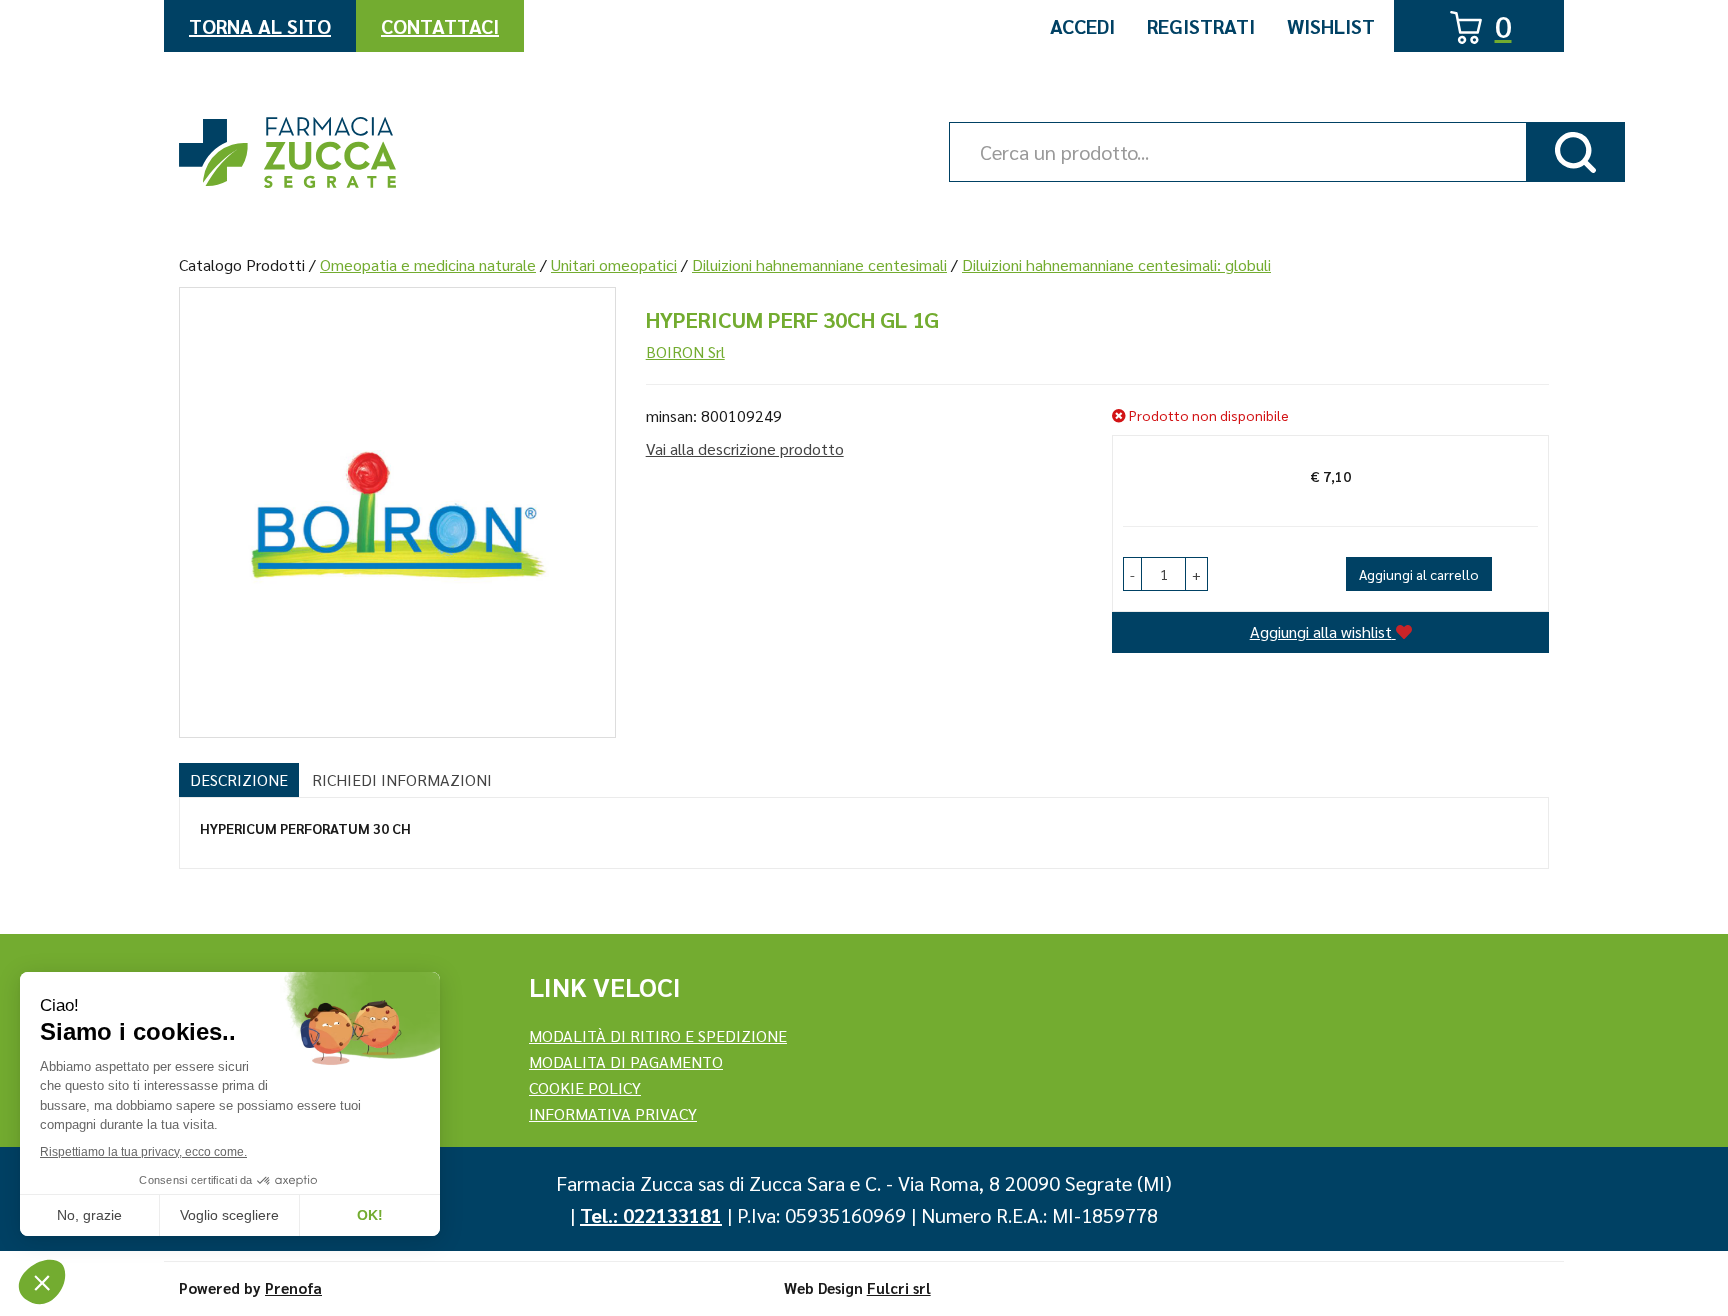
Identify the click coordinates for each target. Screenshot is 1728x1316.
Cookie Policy (585, 1087)
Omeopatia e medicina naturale (428, 264)
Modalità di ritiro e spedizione (658, 1035)
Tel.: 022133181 (651, 1215)
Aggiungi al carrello (1419, 574)
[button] (1132, 574)
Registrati (1201, 26)
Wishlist (1331, 26)
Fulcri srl (899, 1287)
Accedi (1082, 26)
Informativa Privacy (613, 1113)
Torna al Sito (260, 26)
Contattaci (440, 26)
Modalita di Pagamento (626, 1061)
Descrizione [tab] (239, 779)
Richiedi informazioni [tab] (402, 779)
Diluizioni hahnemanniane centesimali (819, 264)
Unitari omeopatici (614, 264)
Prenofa (293, 1287)
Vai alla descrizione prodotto (745, 448)
